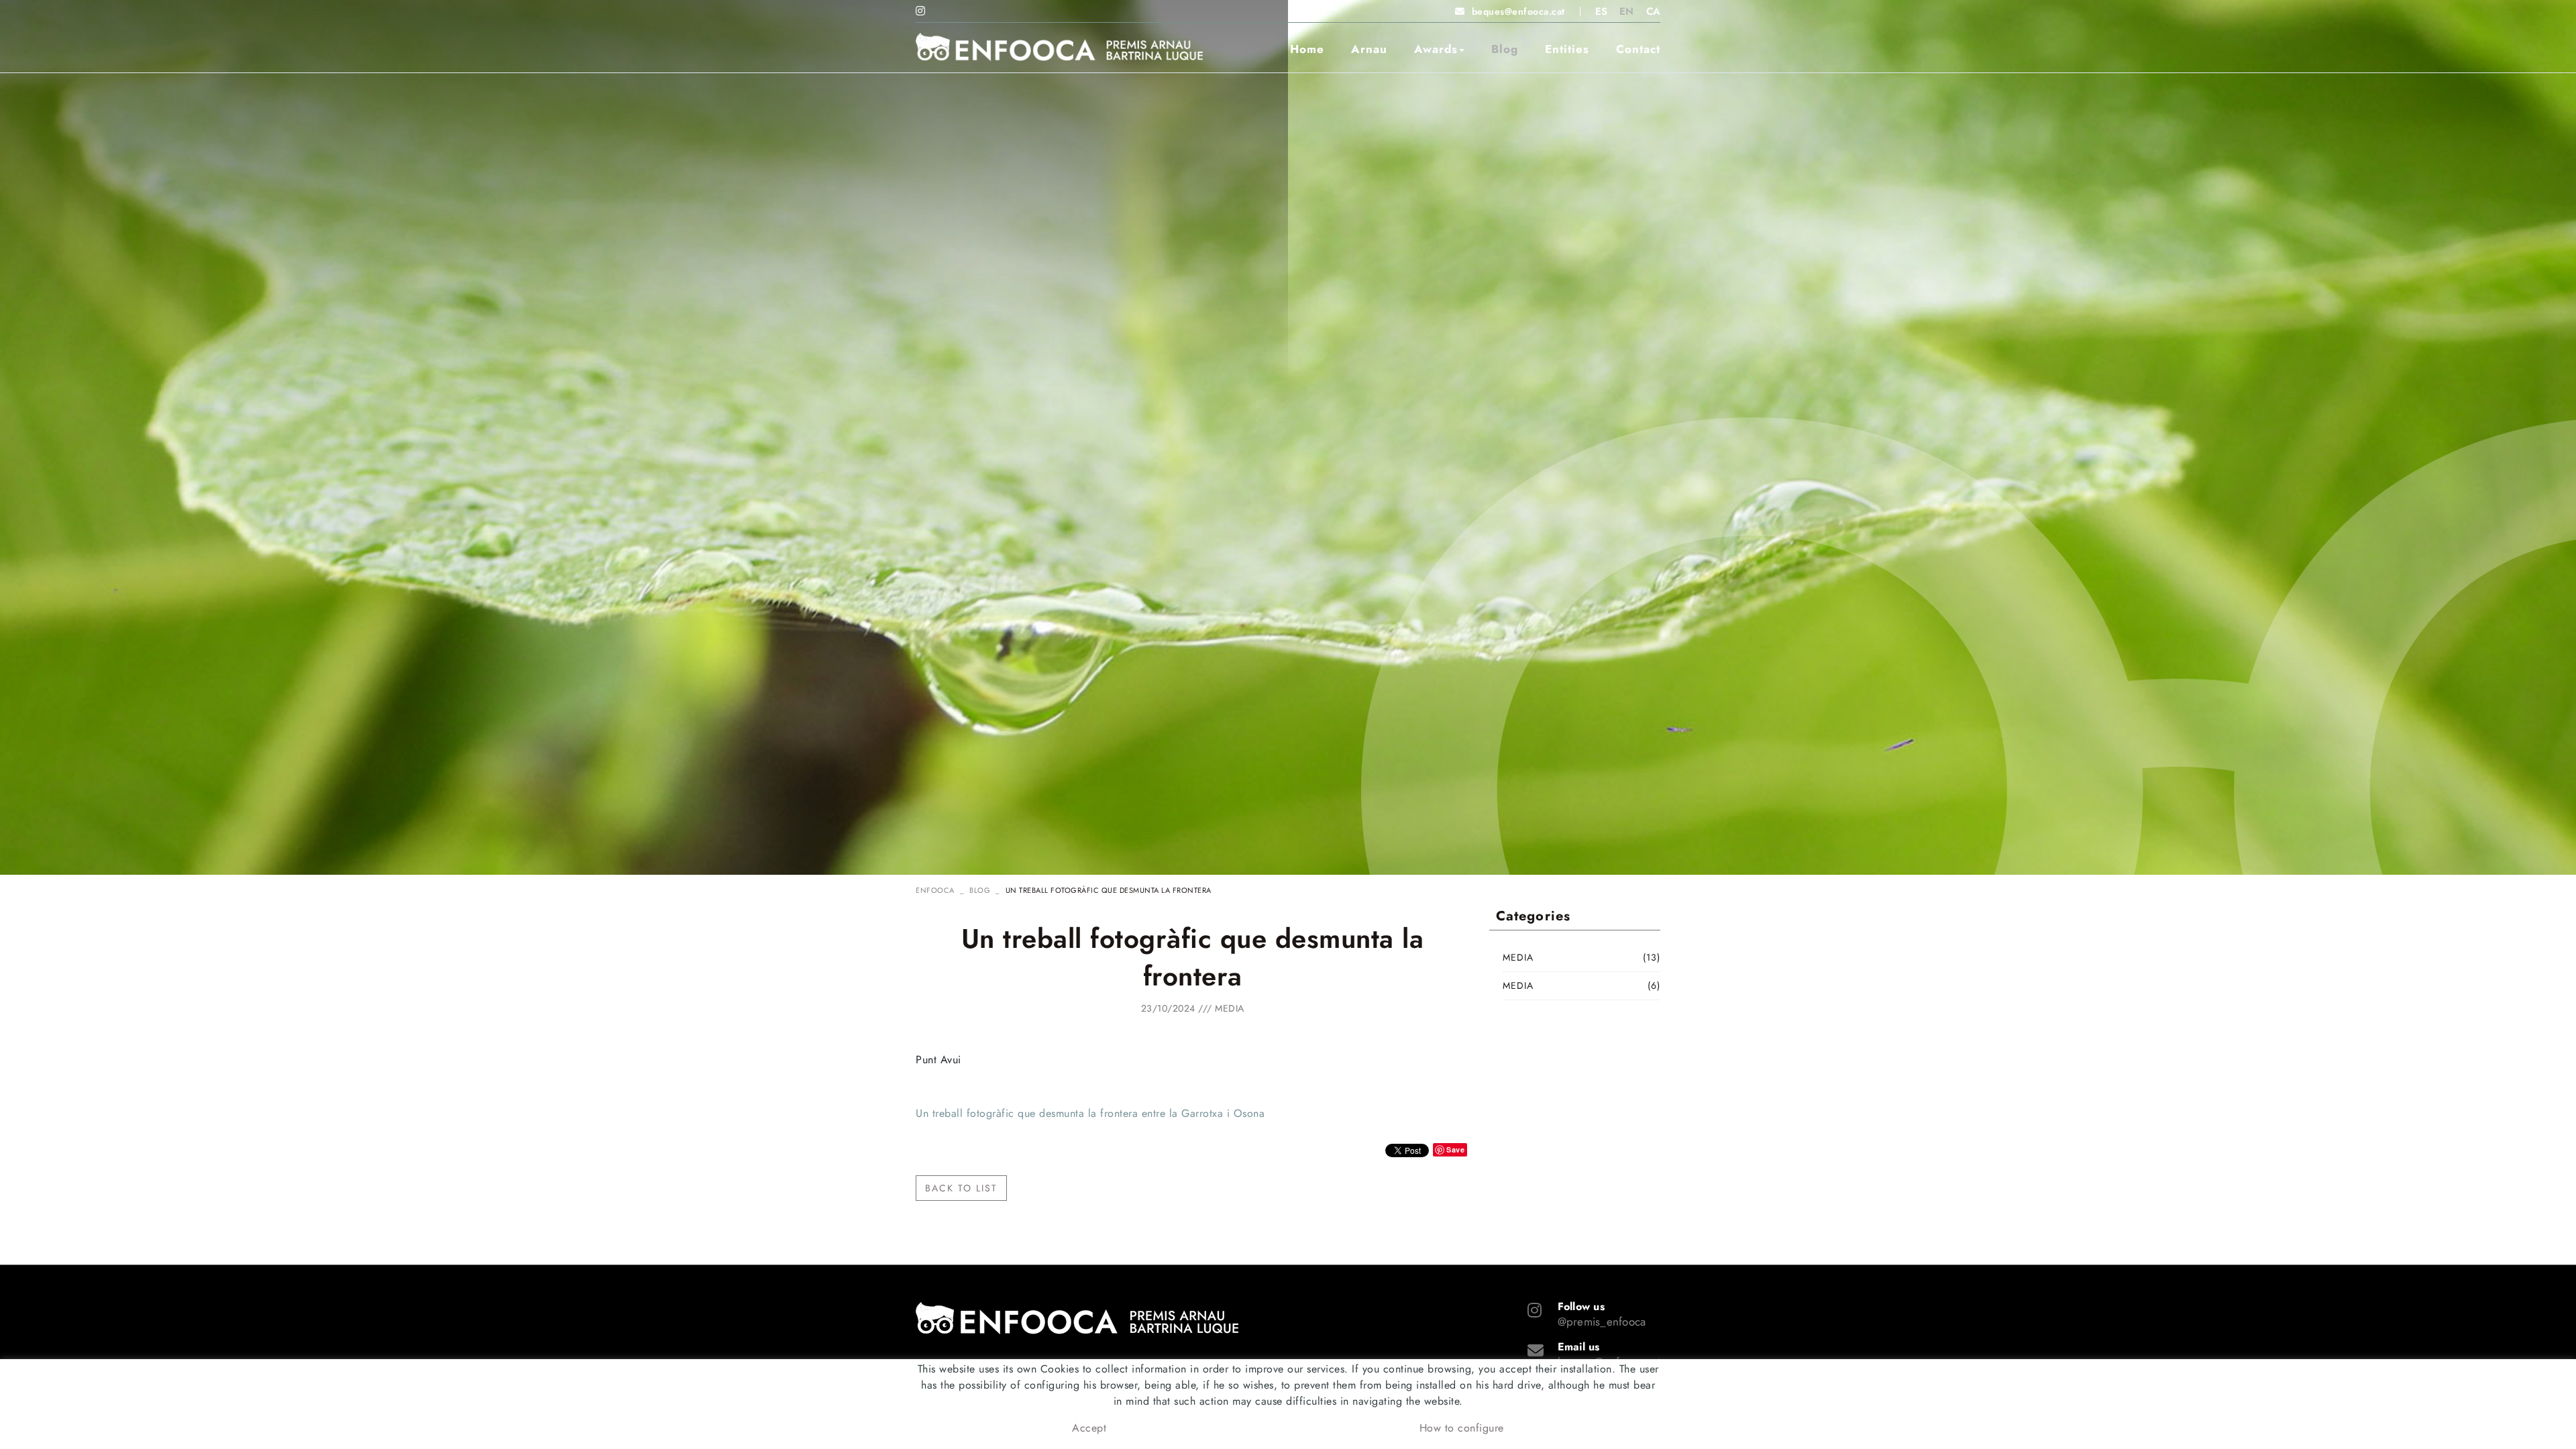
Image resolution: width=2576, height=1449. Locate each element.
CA (1654, 11)
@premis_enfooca (1602, 1322)
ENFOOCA (935, 890)
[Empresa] (1059, 47)
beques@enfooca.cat (1518, 11)
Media (1230, 1008)
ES (1602, 11)
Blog (980, 890)
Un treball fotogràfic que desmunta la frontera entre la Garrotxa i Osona (1090, 1113)
